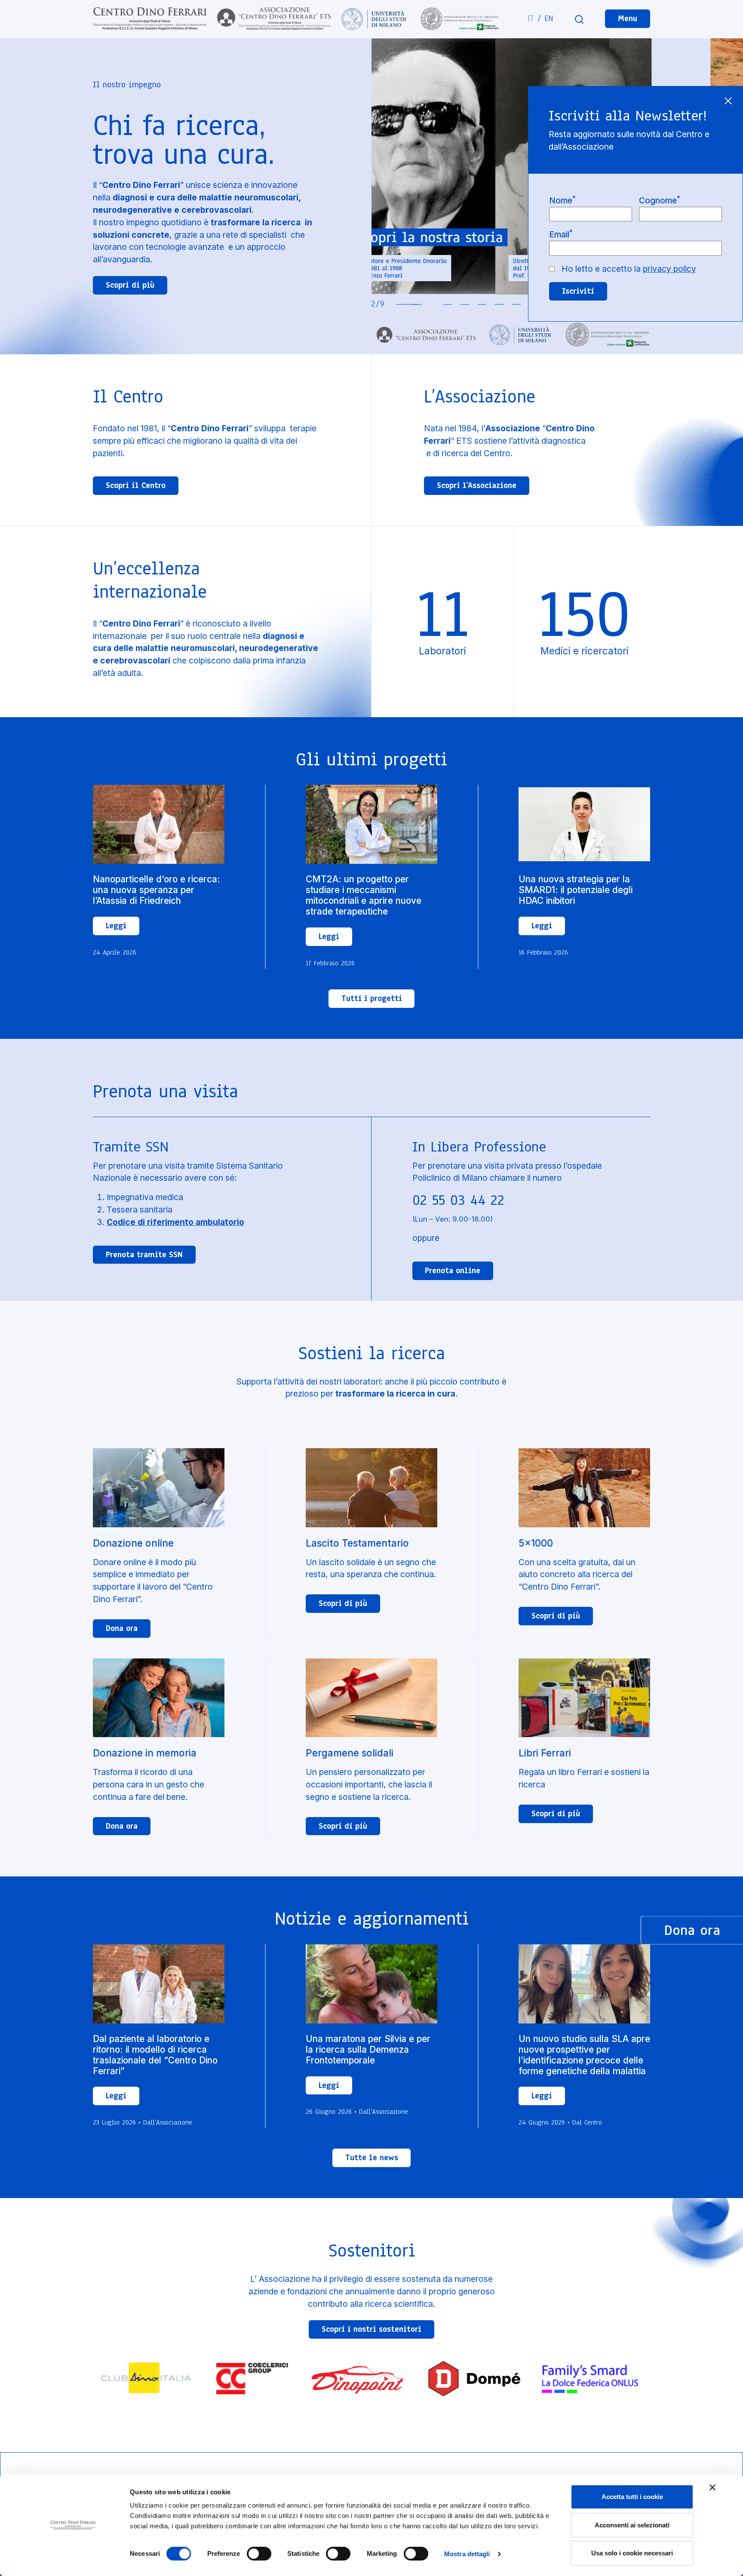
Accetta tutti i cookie (632, 2497)
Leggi (116, 926)
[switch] (259, 2554)
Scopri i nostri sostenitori (371, 2329)
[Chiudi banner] (712, 2487)
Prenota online (453, 1271)
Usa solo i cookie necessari (632, 2553)
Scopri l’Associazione (477, 485)
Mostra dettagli (467, 2554)
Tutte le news (372, 2158)
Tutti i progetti (372, 998)
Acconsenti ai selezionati (632, 2525)
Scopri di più (130, 285)
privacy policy (669, 269)
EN (549, 18)
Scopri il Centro (136, 485)
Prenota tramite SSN (144, 1255)
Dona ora (122, 1628)
